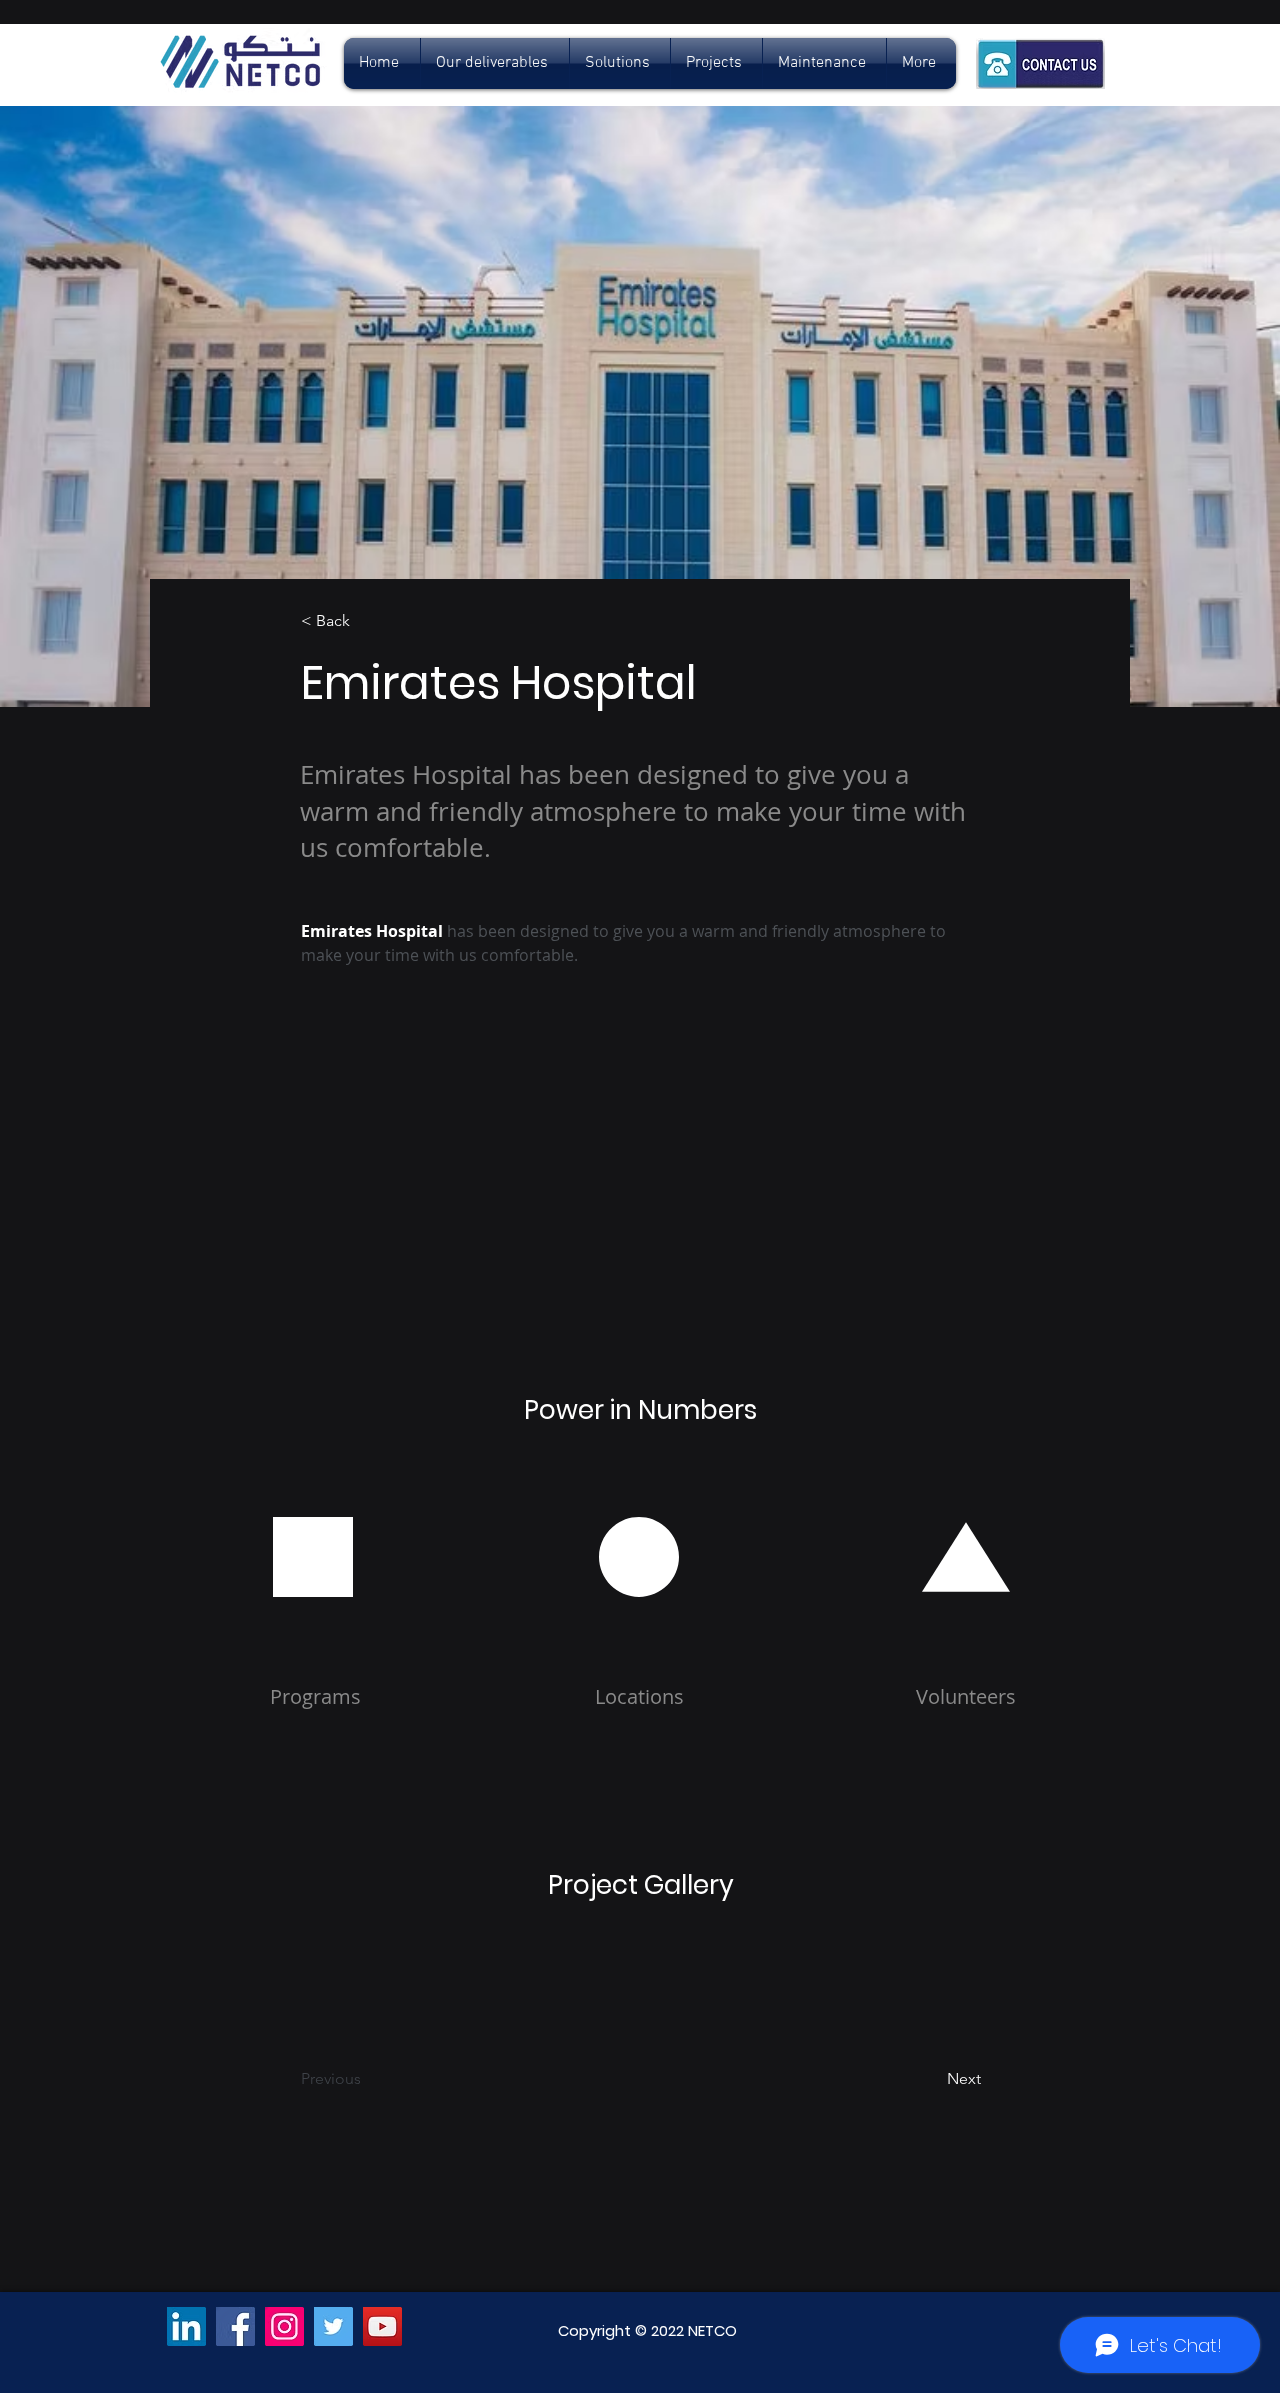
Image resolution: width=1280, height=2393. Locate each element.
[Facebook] (235, 2326)
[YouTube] (382, 2326)
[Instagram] (284, 2326)
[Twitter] (333, 2326)
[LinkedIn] (186, 2326)
